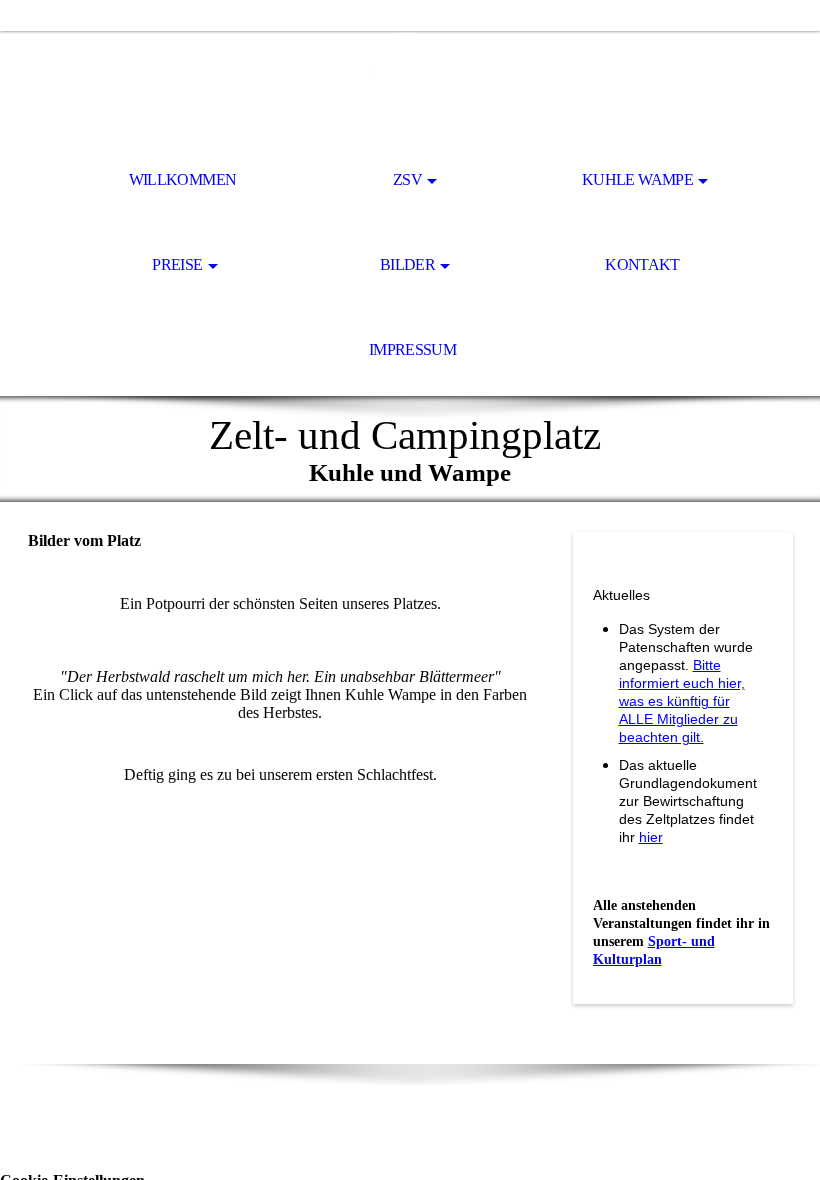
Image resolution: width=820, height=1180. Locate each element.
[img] (410, 86)
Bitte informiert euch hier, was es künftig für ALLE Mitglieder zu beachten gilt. (682, 701)
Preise (177, 264)
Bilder (407, 264)
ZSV (407, 179)
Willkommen (183, 179)
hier (651, 837)
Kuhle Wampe (637, 179)
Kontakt (642, 264)
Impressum (412, 349)
